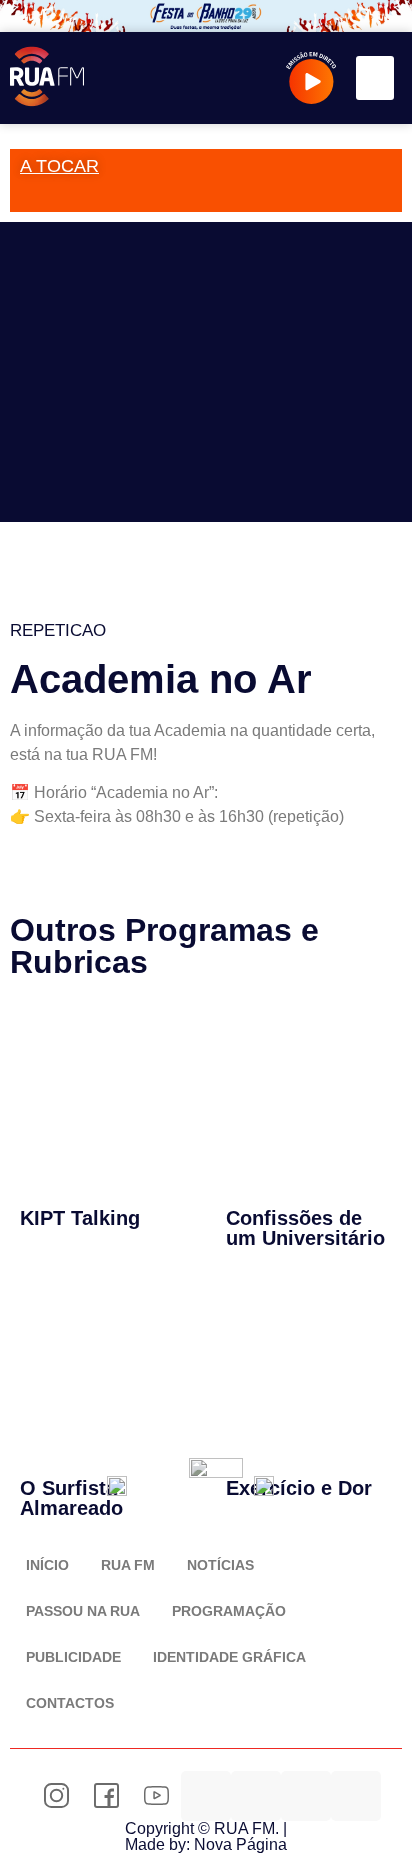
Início (47, 1565)
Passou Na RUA (83, 1611)
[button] (375, 78)
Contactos (70, 1703)
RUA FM (128, 1565)
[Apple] (356, 1796)
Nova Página (240, 1844)
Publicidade (73, 1657)
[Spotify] (306, 1796)
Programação (229, 1611)
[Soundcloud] (206, 1796)
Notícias (220, 1565)
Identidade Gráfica (229, 1657)
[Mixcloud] (256, 1796)
